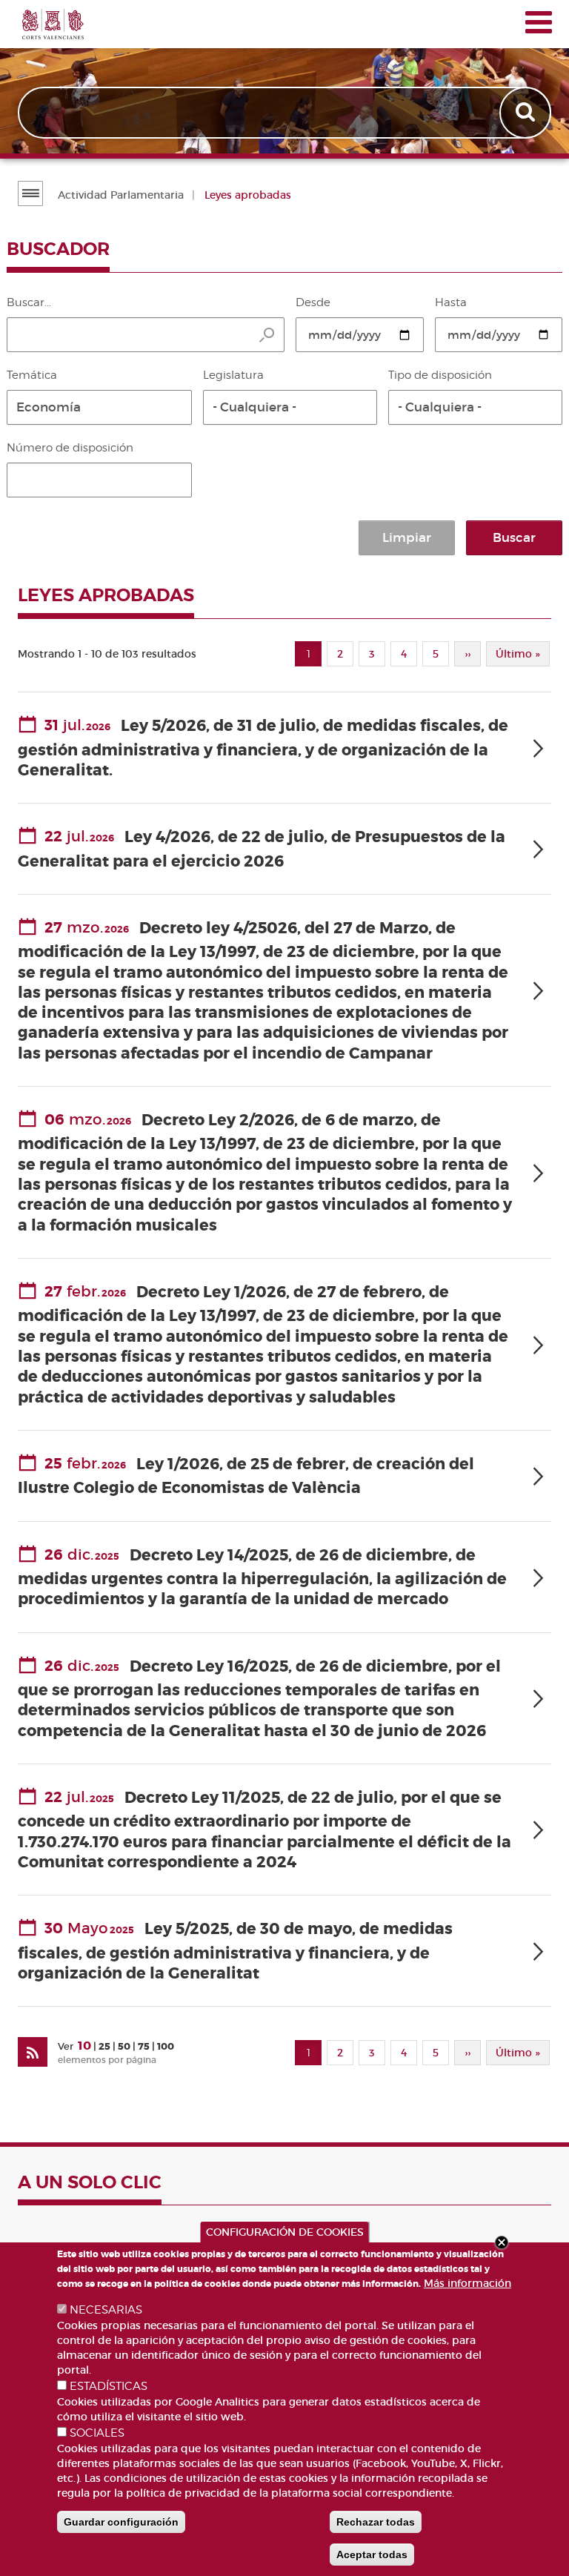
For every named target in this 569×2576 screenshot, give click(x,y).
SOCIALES (97, 2433)
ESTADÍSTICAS (109, 2386)
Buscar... (29, 302)
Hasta (451, 302)
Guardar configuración (121, 2522)
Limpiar (407, 538)
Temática (32, 375)
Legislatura (233, 375)
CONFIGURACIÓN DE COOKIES (285, 2232)
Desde (313, 302)
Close (502, 2242)
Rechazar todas (376, 2522)
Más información (467, 2283)
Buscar (514, 538)
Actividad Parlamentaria (121, 195)
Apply (527, 113)
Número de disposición (70, 448)
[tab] (284, 748)
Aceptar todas (372, 2555)
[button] (99, 407)
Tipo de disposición (440, 375)
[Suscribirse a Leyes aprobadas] (33, 2052)
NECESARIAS (106, 2310)
